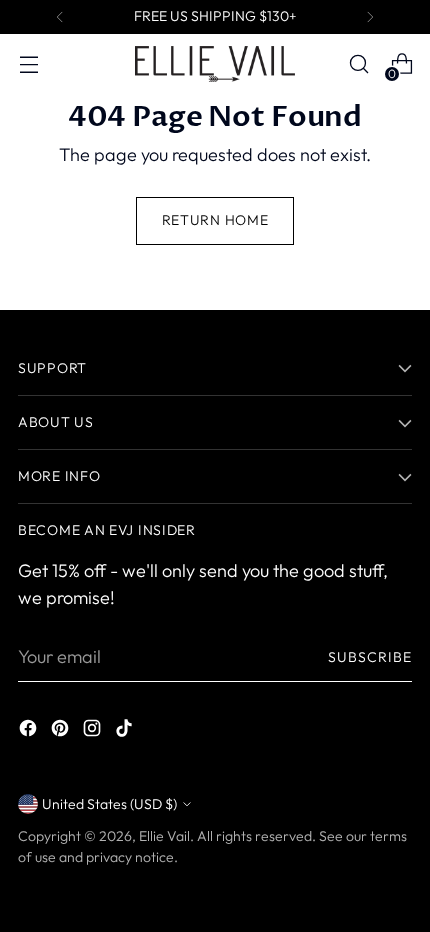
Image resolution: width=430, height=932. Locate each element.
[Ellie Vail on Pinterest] (62, 731)
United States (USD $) (109, 804)
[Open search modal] (358, 64)
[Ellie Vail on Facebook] (30, 731)
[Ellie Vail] (215, 63)
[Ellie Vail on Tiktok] (126, 731)
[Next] (370, 17)
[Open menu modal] (28, 64)
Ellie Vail (164, 836)
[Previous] (60, 17)
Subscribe (370, 657)
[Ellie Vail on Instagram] (94, 731)
